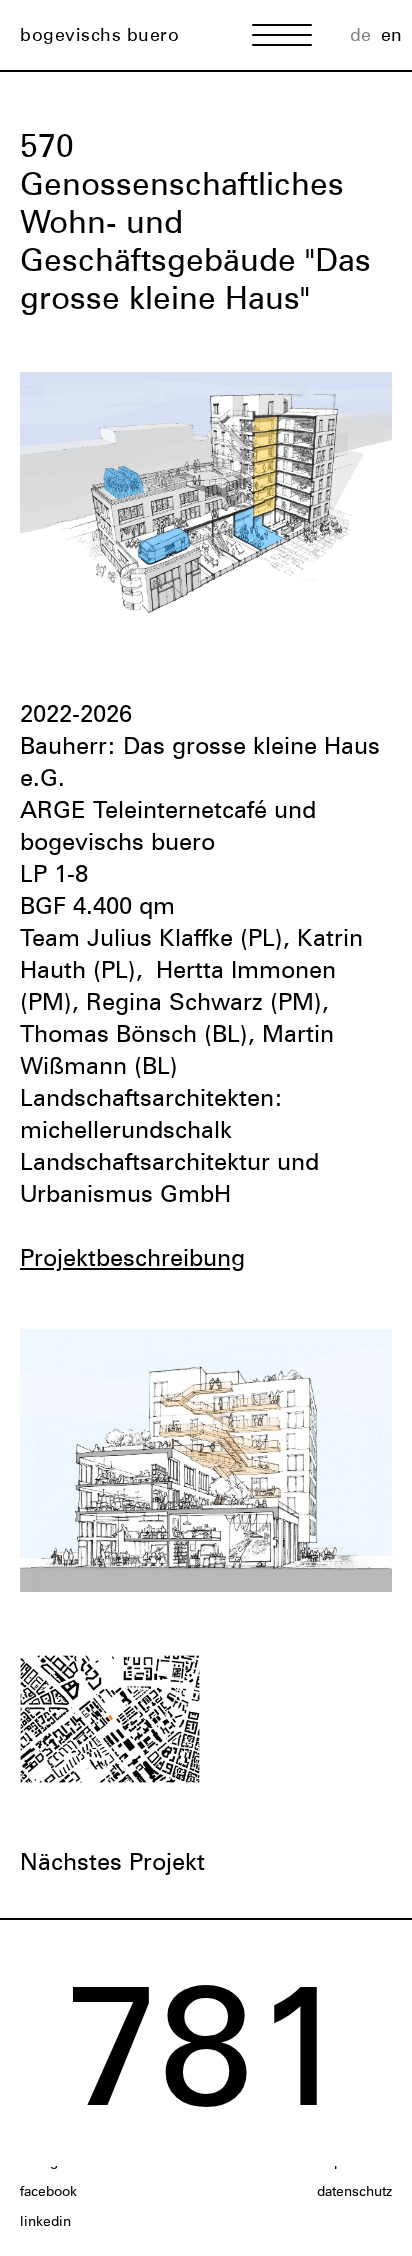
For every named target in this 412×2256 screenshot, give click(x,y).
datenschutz (354, 2191)
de (360, 34)
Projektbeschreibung (132, 1257)
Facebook (48, 2191)
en (391, 34)
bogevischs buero (99, 34)
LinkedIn (45, 2221)
